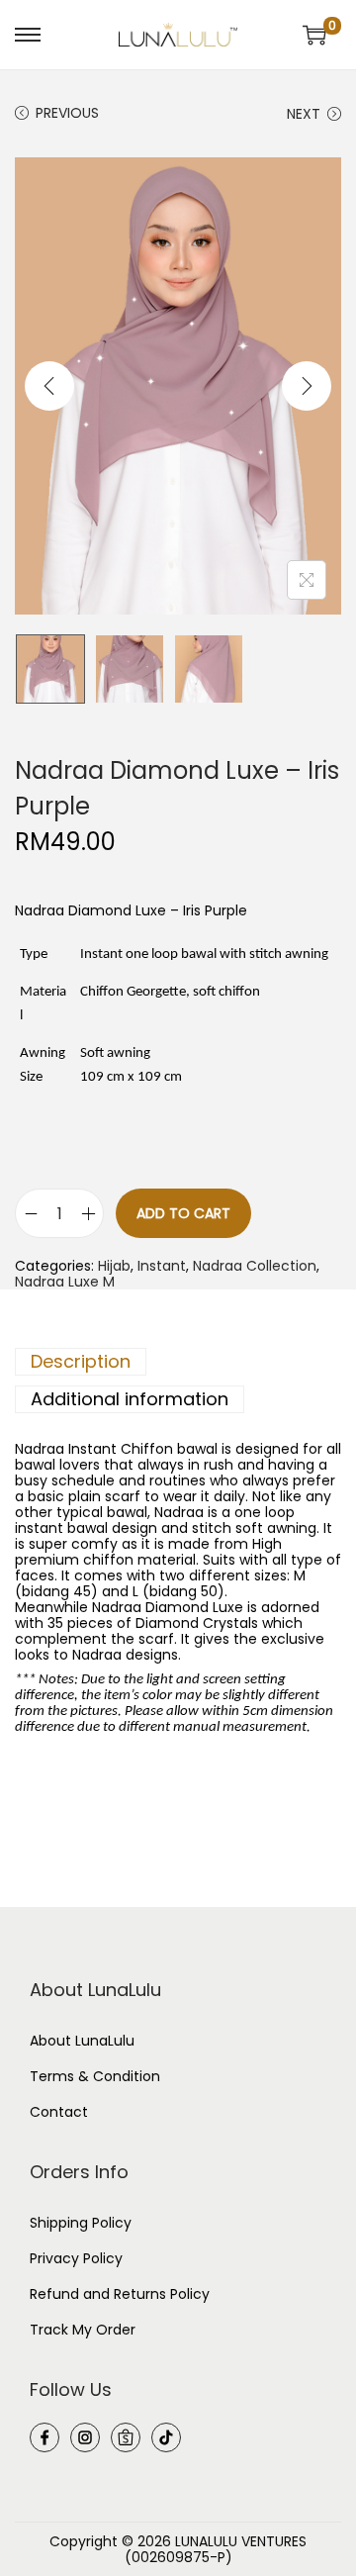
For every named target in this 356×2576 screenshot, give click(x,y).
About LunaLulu (82, 2041)
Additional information (130, 1399)
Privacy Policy (76, 2258)
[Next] (307, 386)
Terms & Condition (95, 2076)
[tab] (178, 1362)
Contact (59, 2112)
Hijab (114, 1266)
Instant (162, 1266)
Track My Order (83, 2330)
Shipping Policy (81, 2223)
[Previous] (49, 386)
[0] (314, 35)
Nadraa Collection (255, 1266)
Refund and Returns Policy (120, 2294)
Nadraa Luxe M (65, 1282)
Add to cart (183, 1213)
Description (81, 1361)
